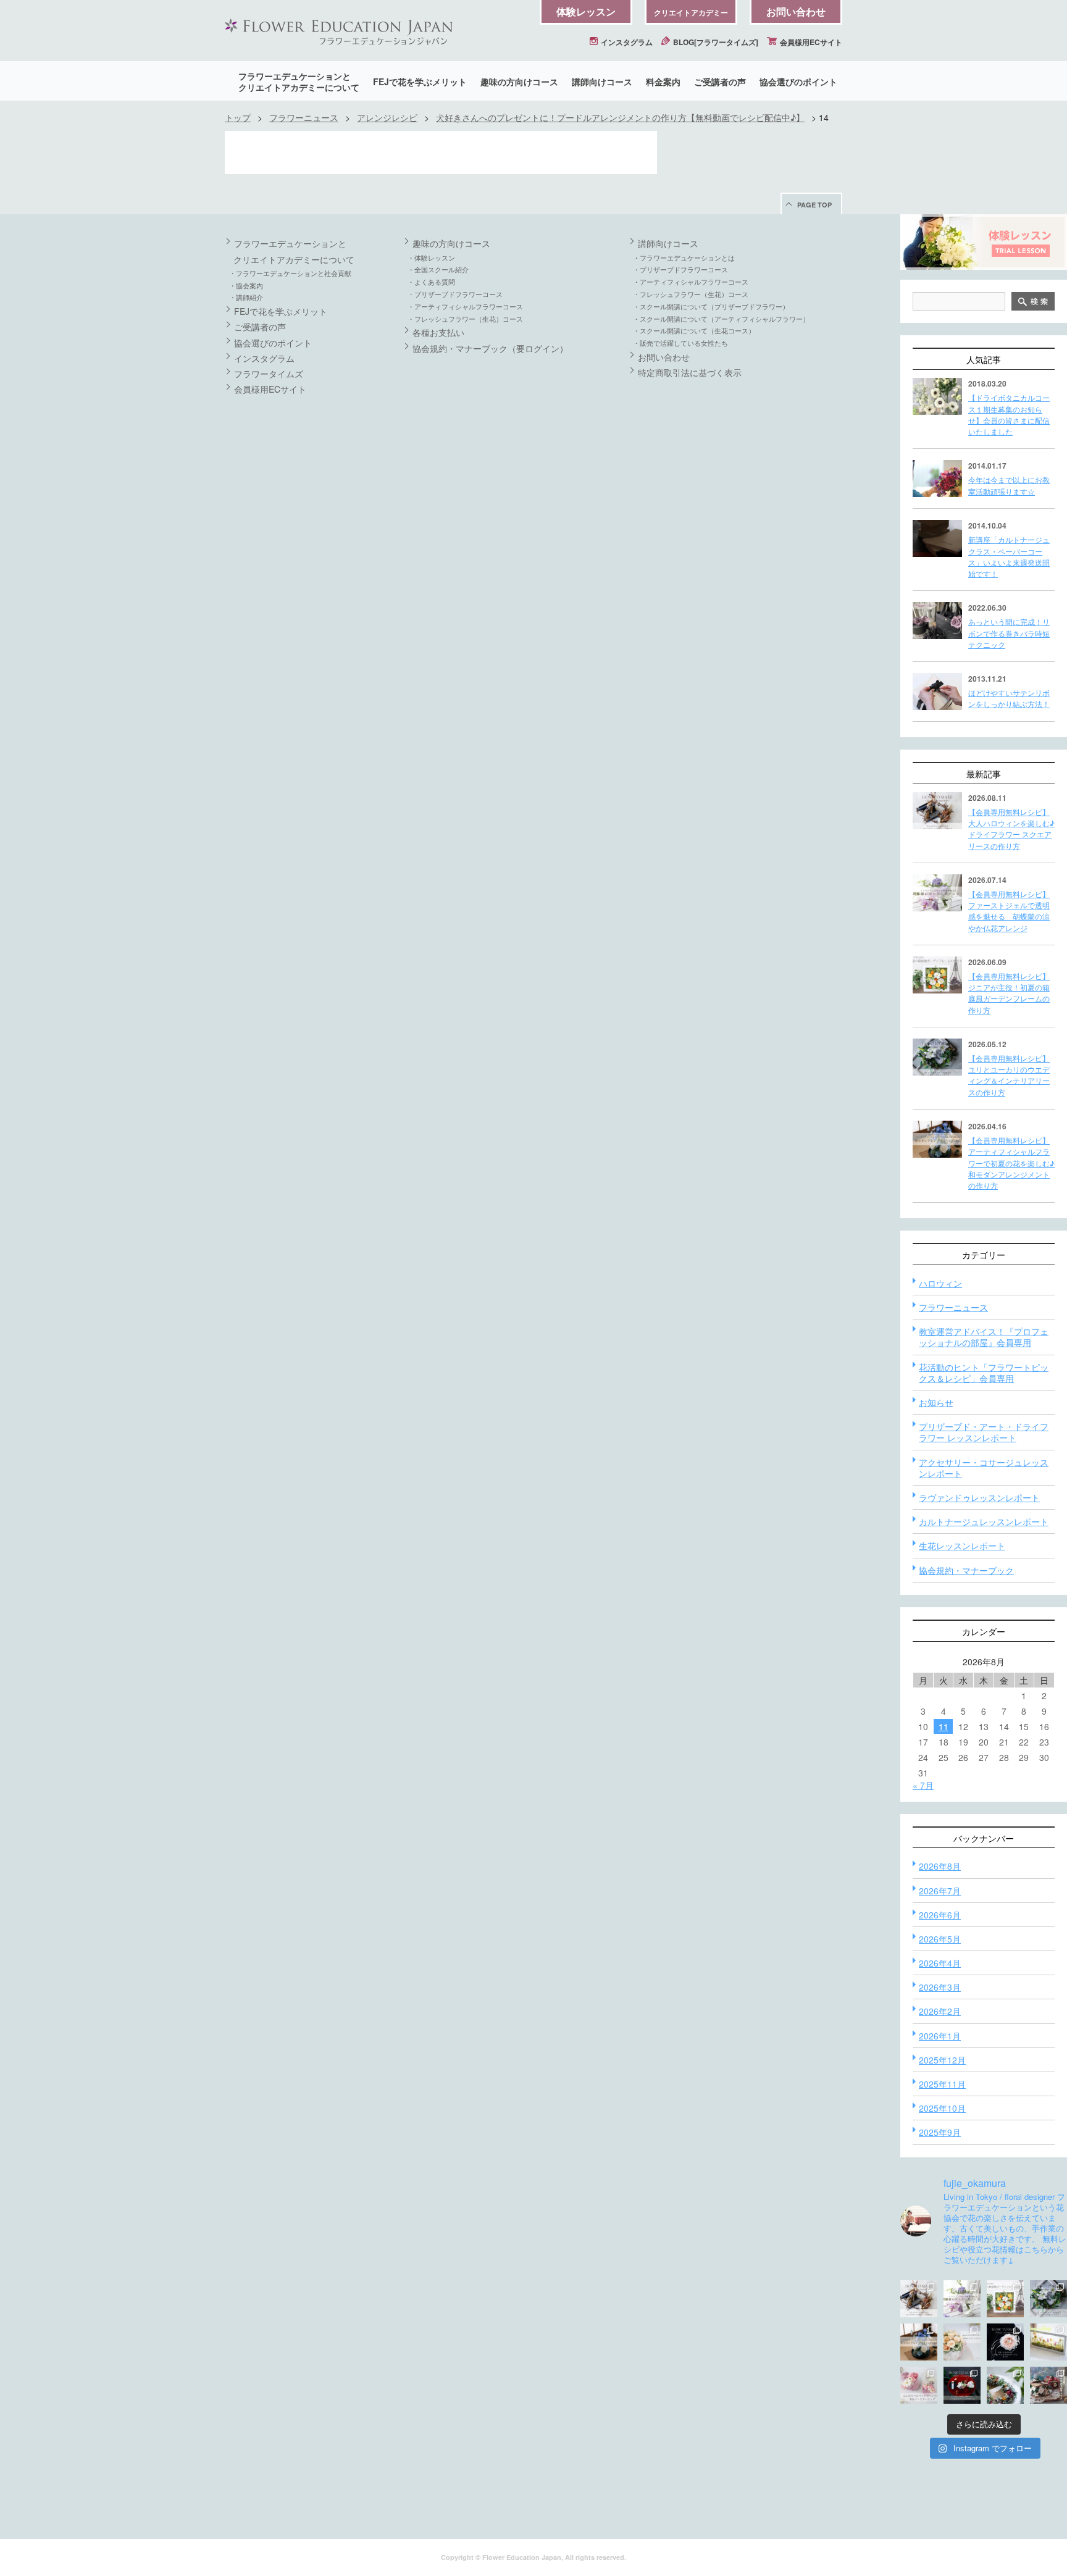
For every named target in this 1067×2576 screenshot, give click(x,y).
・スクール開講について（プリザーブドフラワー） (711, 306)
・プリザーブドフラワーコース (455, 294)
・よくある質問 (431, 282)
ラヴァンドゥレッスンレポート (979, 1497)
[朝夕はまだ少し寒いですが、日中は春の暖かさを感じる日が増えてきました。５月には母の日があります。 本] (962, 2342)
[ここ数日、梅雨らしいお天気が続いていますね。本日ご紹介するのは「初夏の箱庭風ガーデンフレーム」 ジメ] (1005, 2299)
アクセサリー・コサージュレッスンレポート (984, 1468)
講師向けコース (602, 82)
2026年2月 (940, 2011)
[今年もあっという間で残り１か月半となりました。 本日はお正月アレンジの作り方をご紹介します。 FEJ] (962, 2385)
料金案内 (663, 82)
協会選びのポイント (798, 82)
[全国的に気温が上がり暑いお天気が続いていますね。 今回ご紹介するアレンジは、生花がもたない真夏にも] (962, 2299)
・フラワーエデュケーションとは (684, 257)
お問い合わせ (796, 11)
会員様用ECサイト (810, 42)
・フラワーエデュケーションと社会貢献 (290, 273)
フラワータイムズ (269, 374)
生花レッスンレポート (962, 1545)
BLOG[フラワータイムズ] (715, 42)
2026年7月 (940, 1891)
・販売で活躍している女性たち (680, 343)
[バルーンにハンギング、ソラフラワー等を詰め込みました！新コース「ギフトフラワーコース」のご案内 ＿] (1005, 2385)
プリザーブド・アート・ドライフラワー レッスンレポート (984, 1432)
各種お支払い (438, 332)
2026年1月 (940, 2036)
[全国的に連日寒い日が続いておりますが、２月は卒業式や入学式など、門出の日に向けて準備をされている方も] (1005, 2342)
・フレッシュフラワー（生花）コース (465, 319)
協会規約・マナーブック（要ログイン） (490, 348)
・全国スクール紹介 (438, 269)
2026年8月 (940, 1866)
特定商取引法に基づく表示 (690, 372)
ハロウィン (940, 1283)
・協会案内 (246, 285)
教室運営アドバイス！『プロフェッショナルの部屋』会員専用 (984, 1337)
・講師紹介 (246, 297)
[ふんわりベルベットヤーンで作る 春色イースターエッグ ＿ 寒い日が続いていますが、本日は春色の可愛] (919, 2385)
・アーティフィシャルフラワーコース (465, 306)
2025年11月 (942, 2084)
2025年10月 (942, 2108)
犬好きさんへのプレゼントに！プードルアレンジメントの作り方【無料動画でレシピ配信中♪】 (620, 117)
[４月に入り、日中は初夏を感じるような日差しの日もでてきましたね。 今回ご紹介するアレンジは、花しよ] (919, 2342)
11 (944, 1726)
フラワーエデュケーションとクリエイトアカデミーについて (299, 82)
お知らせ (936, 1402)
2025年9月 (940, 2132)
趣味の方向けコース (519, 82)
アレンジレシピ (387, 117)
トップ (238, 117)
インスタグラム (626, 42)
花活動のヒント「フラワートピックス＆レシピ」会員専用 (984, 1373)
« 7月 (923, 1785)
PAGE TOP (814, 205)
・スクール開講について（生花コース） (694, 330)
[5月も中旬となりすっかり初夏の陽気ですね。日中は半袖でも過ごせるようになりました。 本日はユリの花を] (1048, 2299)
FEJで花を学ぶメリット (420, 82)
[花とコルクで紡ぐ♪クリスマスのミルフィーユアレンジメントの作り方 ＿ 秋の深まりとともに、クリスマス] (1048, 2385)
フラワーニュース (304, 117)
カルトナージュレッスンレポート (984, 1521)
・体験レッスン (431, 257)
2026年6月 (940, 1915)
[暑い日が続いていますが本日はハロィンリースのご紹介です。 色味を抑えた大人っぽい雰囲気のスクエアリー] (919, 2299)
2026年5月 (940, 1939)
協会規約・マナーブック (966, 1570)
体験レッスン (586, 11)
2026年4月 (940, 1963)
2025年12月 (942, 2060)
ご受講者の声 (720, 82)
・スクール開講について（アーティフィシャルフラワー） (721, 319)
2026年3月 (940, 1987)
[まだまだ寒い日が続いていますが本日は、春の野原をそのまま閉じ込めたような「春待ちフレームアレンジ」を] (1048, 2342)
